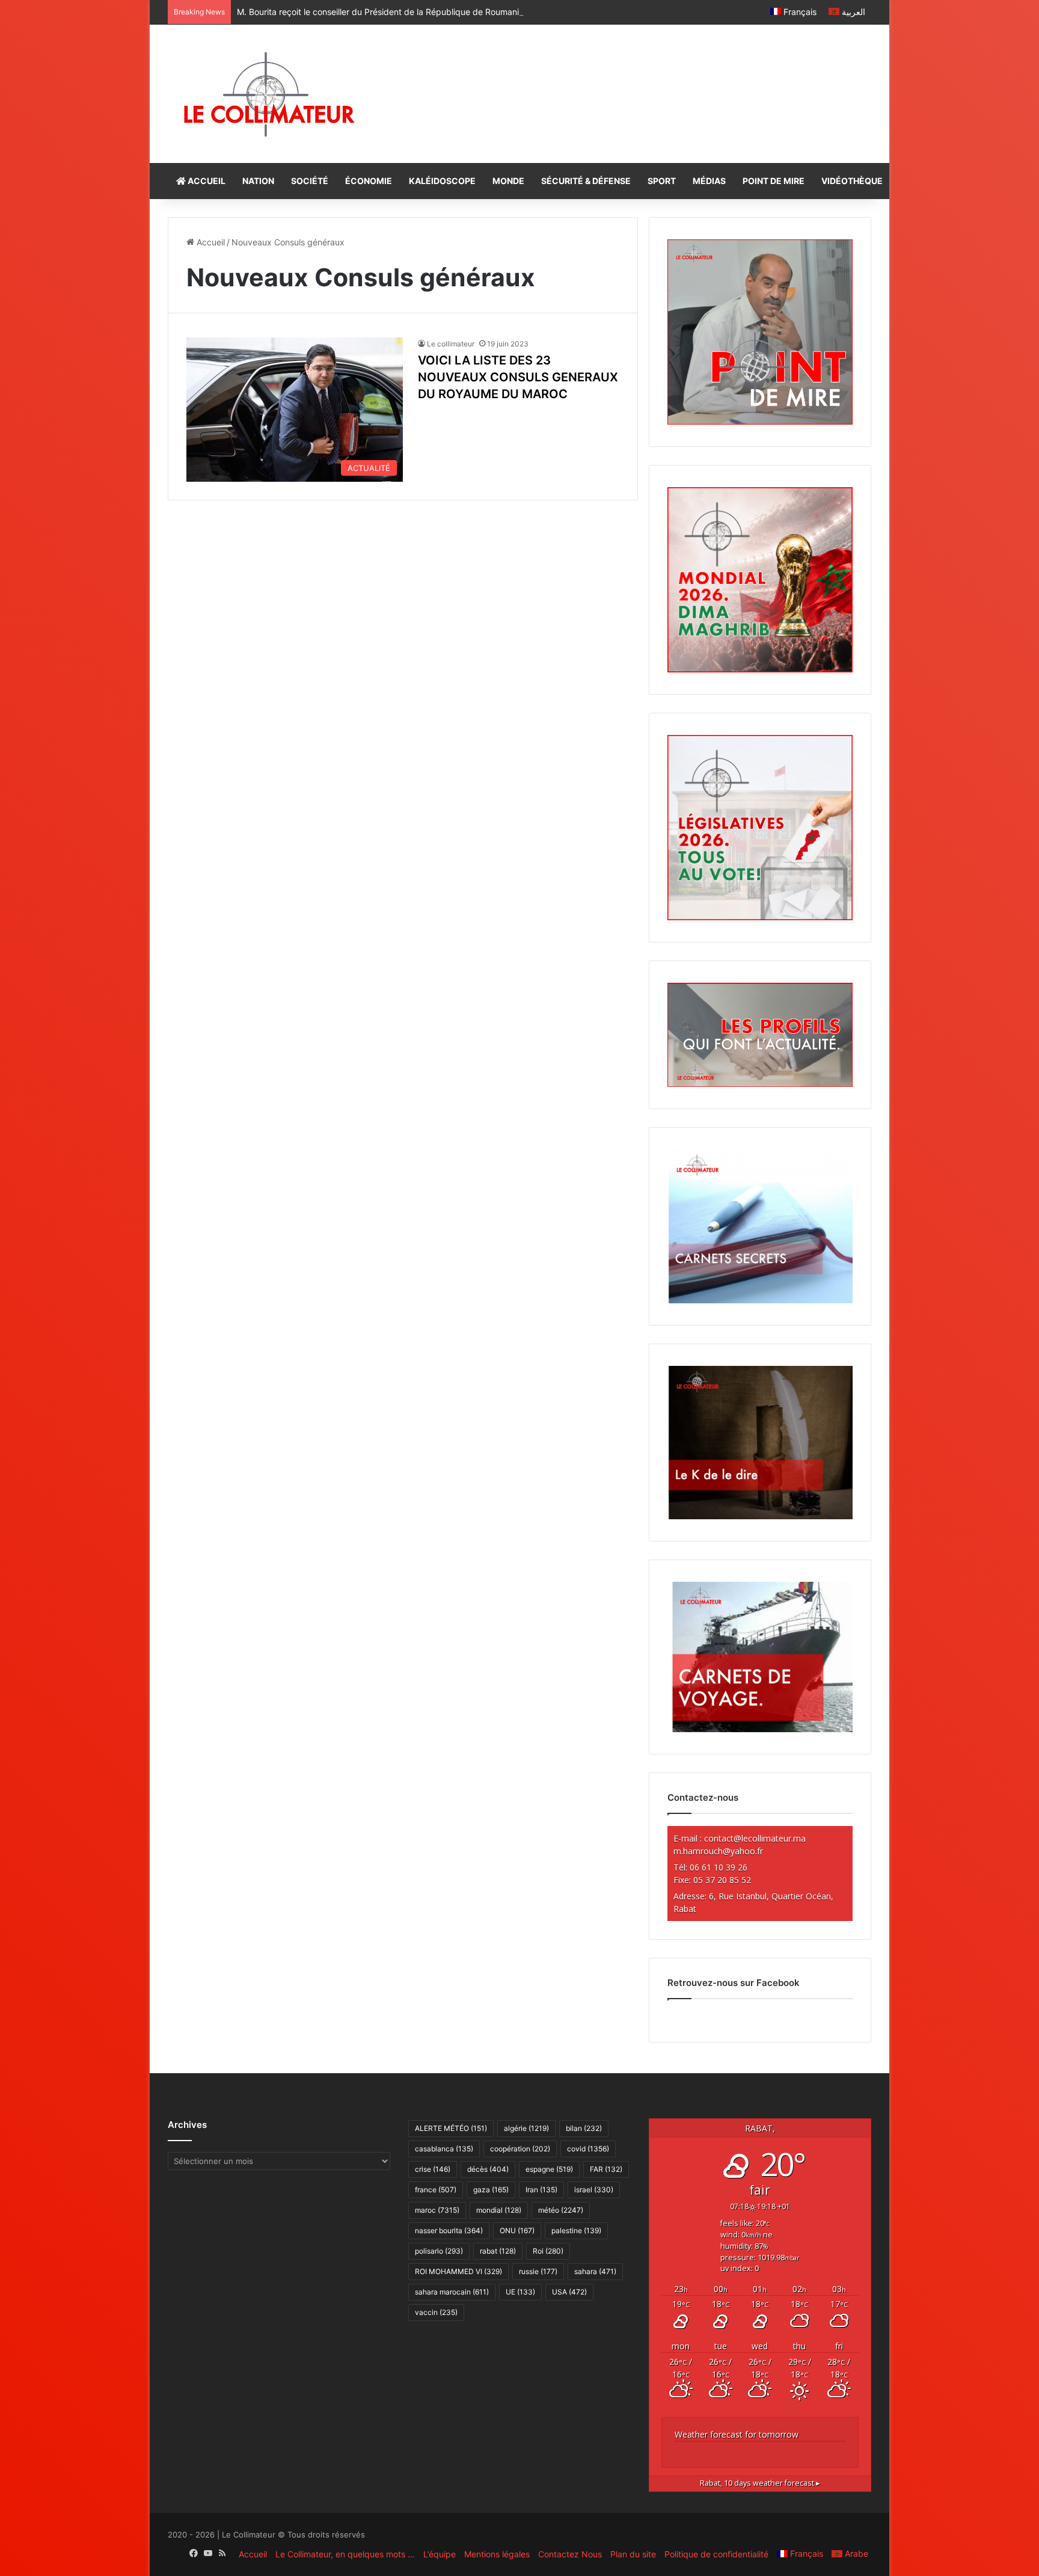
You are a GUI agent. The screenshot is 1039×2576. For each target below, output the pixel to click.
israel (594, 2190)
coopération (520, 2149)
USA (569, 2292)
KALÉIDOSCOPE (442, 181)
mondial (499, 2210)
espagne (549, 2169)
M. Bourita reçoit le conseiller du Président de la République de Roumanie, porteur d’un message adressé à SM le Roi (465, 12)
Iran (541, 2190)
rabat (498, 2251)
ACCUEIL (206, 181)
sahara (595, 2271)
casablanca (444, 2149)
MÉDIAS (709, 181)
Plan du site (633, 2554)
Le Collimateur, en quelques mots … (345, 2554)
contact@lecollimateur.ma (755, 1838)
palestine (576, 2230)
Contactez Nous (570, 2554)
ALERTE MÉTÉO (451, 2128)
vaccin (436, 2312)
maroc (437, 2210)
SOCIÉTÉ (310, 181)
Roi (548, 2251)
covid (588, 2149)
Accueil (210, 242)
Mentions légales (497, 2554)
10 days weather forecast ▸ (760, 2483)
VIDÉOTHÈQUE (852, 181)
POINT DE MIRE (774, 181)
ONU (517, 2230)
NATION (258, 181)
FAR (606, 2169)
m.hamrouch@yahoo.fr (718, 1851)
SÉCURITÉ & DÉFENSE (586, 181)
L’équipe (440, 2554)
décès (488, 2169)
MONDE (508, 181)
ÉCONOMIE (369, 181)
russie (538, 2271)
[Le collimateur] (269, 94)
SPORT (662, 181)
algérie (526, 2128)
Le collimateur (451, 344)
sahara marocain (452, 2292)
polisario (439, 2251)
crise (433, 2169)
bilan (584, 2128)
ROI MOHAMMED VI (458, 2271)
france (436, 2190)
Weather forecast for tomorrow (737, 2434)
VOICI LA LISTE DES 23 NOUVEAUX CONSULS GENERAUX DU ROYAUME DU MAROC (518, 377)
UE (520, 2292)
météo (561, 2210)
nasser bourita (449, 2230)
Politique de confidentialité (716, 2554)
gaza (491, 2190)
